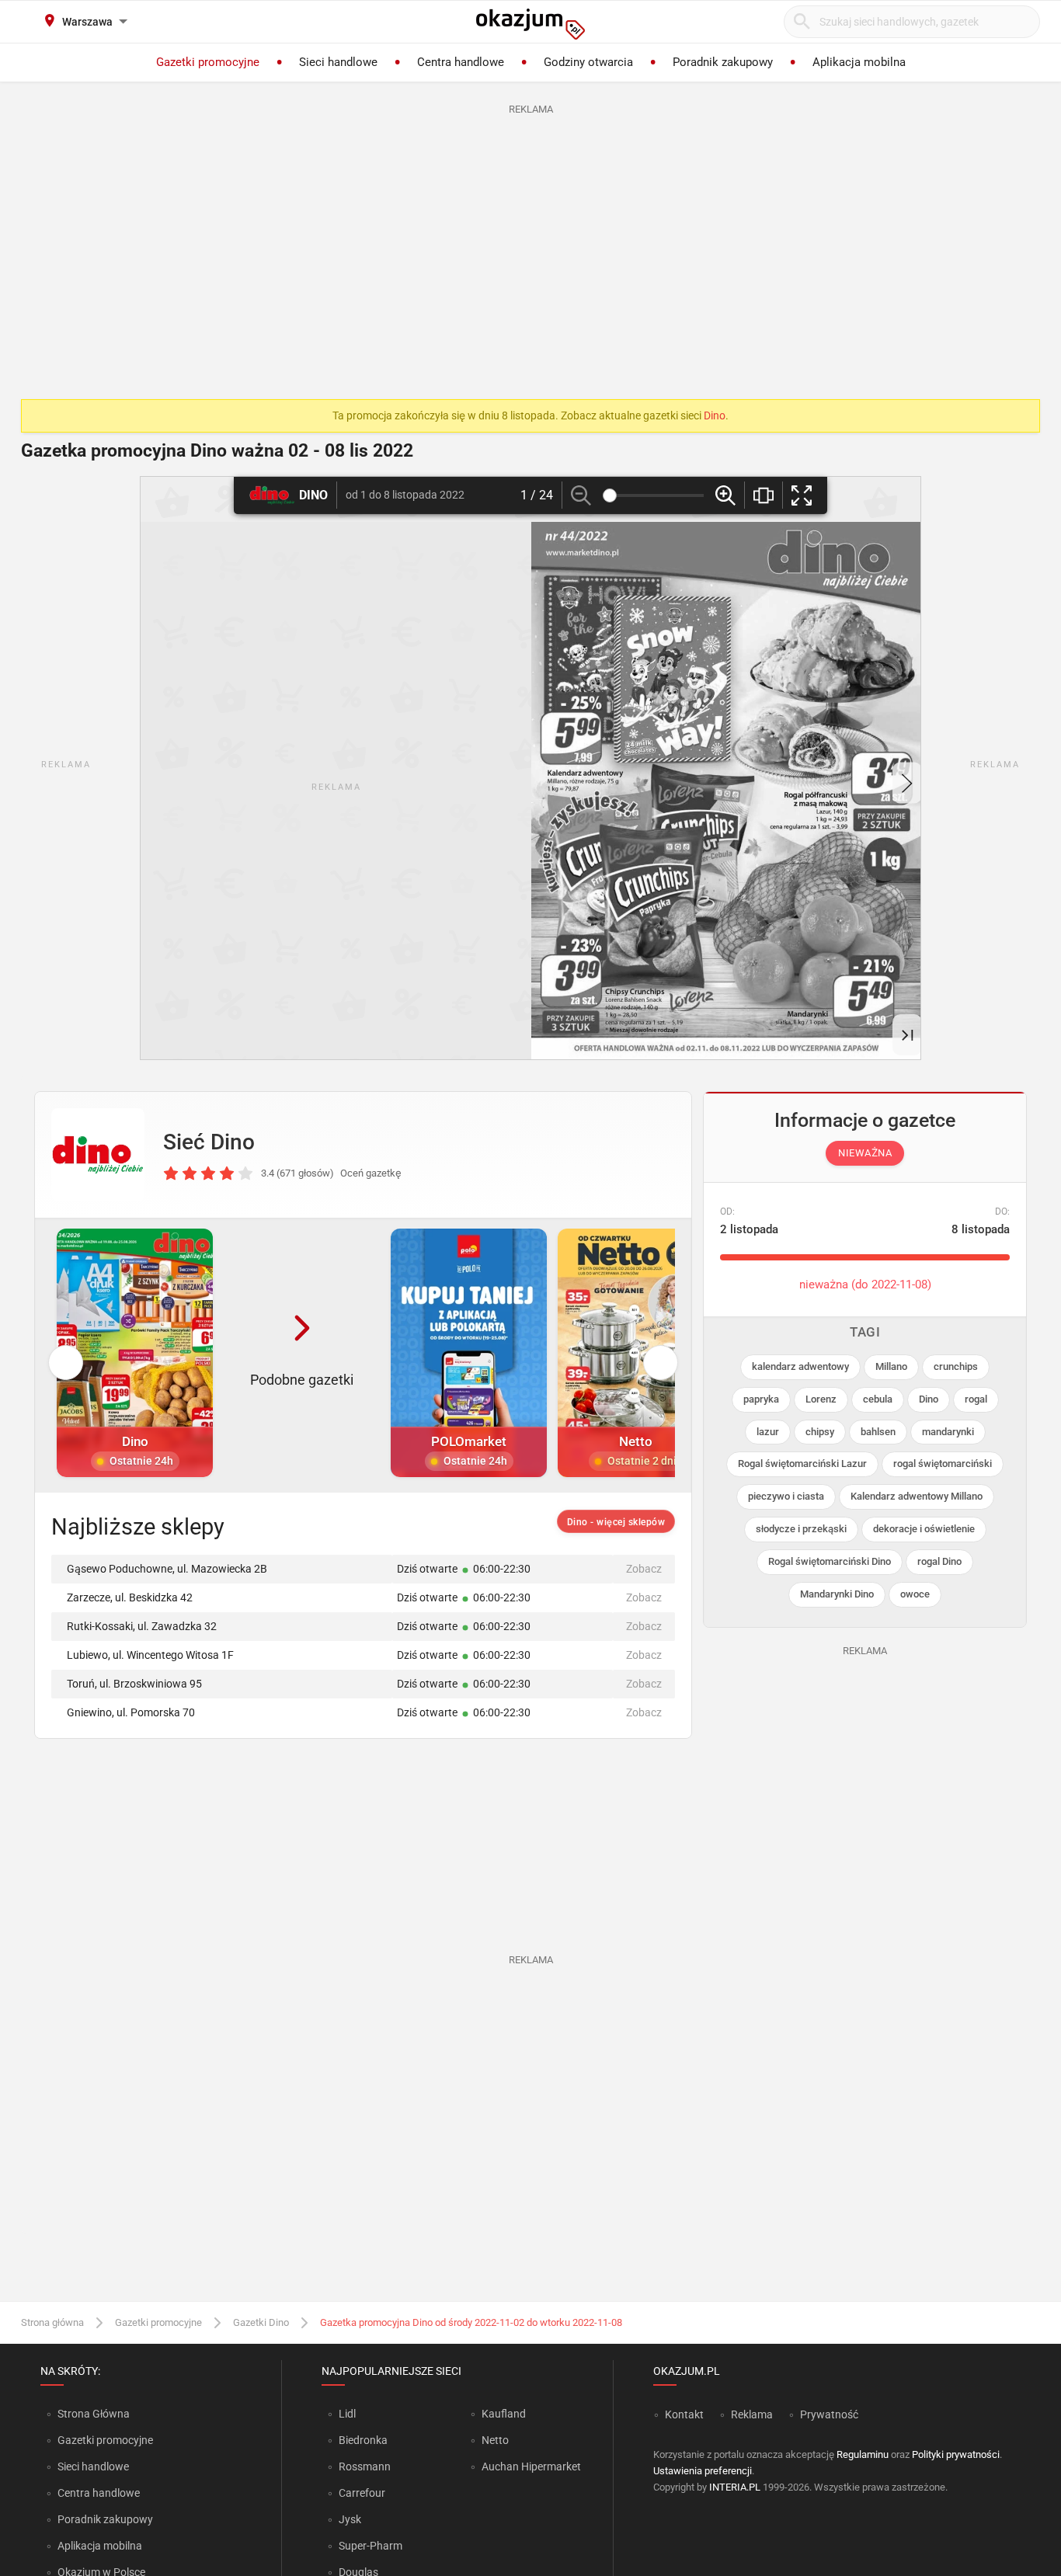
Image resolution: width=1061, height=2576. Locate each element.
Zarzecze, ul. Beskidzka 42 (130, 1597)
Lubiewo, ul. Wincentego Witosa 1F (150, 1655)
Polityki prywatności (956, 2454)
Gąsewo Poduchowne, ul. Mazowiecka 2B (167, 1569)
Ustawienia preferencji (703, 2471)
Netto (495, 2440)
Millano (891, 1366)
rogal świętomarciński (943, 1464)
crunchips (956, 1366)
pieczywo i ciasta (786, 1496)
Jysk (350, 2519)
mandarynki (948, 1432)
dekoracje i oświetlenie (924, 1529)
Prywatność (829, 2414)
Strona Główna (94, 2414)
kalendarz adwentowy (800, 1366)
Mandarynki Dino (837, 1594)
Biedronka (363, 2440)
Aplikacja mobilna (100, 2546)
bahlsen (878, 1432)
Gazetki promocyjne (158, 2322)
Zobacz (644, 1569)
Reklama (752, 2414)
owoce (915, 1594)
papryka (761, 1399)
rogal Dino (939, 1561)
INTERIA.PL (735, 2487)
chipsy (820, 1432)
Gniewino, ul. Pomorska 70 (131, 1712)
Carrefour (362, 2493)
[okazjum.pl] (530, 24)
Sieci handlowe (93, 2466)
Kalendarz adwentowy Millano (917, 1496)
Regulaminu (863, 2454)
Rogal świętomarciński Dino (830, 1561)
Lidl (347, 2414)
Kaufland (504, 2414)
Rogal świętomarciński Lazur (802, 1464)
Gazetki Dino (261, 2322)
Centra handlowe (99, 2493)
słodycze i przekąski (801, 1529)
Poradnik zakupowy (105, 2519)
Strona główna (52, 2322)
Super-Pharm (370, 2546)
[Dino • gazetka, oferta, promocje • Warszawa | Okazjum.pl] (98, 1155)
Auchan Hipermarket (531, 2466)
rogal (976, 1399)
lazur (768, 1432)
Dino (715, 415)
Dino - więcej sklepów (616, 1522)
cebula (878, 1399)
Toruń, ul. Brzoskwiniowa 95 (134, 1684)
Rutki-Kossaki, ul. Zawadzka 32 (142, 1626)
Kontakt (684, 2414)
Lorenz (821, 1399)
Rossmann (365, 2466)
